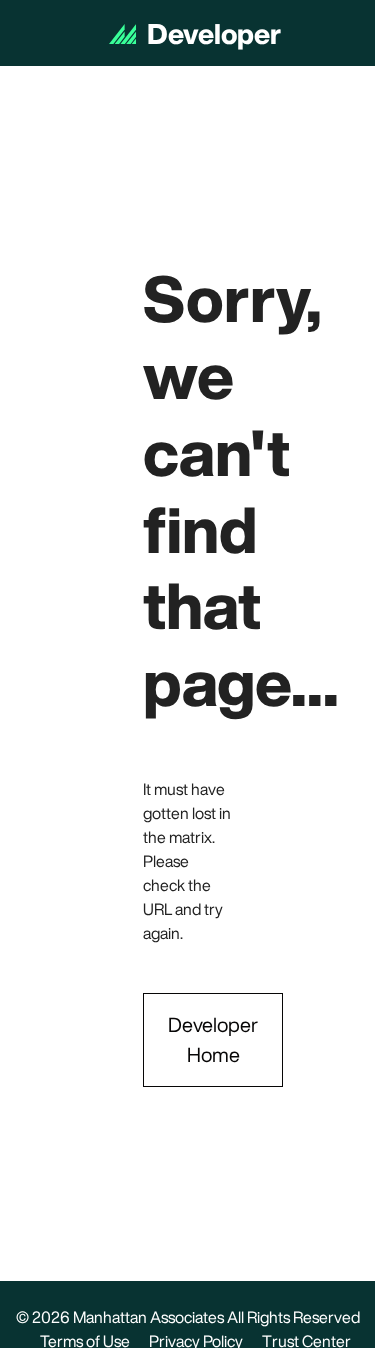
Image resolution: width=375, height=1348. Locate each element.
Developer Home (213, 1039)
